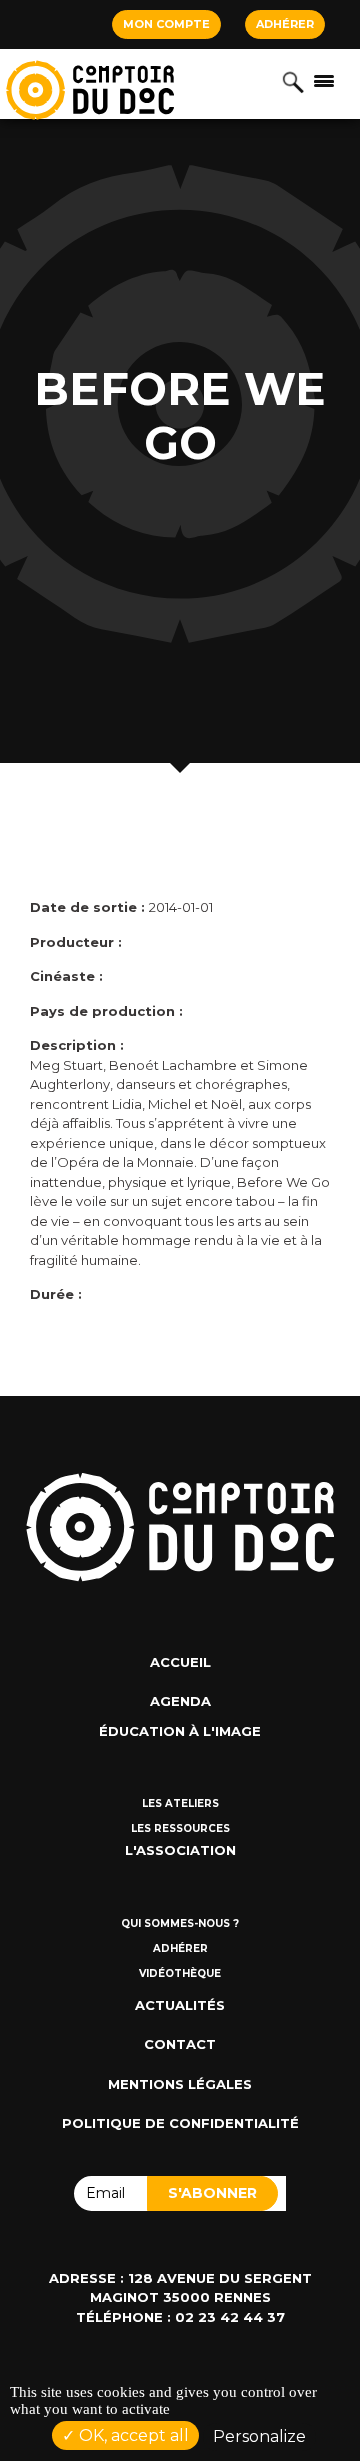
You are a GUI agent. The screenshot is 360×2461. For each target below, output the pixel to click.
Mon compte (166, 24)
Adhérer (285, 24)
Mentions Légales (180, 2084)
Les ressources (180, 1828)
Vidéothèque (180, 1973)
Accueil (180, 1662)
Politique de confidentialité (180, 2123)
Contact (180, 2044)
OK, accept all (132, 2435)
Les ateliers (180, 1803)
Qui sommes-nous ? (180, 1923)
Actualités (180, 2005)
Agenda (180, 1701)
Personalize (259, 2436)
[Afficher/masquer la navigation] (324, 80)
